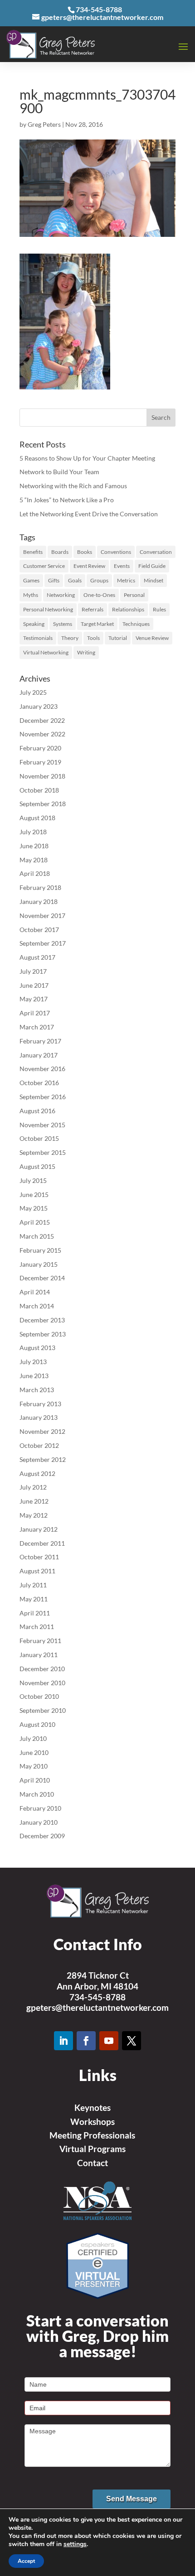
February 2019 (40, 762)
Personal (134, 595)
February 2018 (40, 887)
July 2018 (33, 832)
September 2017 (43, 943)
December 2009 (42, 1836)
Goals (75, 580)
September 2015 (43, 1152)
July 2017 (33, 971)
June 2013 (34, 1376)
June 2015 (34, 1194)
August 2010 (37, 1724)
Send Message (132, 2499)
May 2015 (34, 1208)
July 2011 (33, 1585)
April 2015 (35, 1222)
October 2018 (39, 790)
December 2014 (42, 1278)
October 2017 (39, 930)
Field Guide (152, 566)
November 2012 (42, 1431)
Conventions (116, 552)
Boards (60, 552)
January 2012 (39, 1529)
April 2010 (35, 1780)
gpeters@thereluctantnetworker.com (97, 2007)
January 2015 (39, 1264)
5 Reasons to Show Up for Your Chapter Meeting (87, 458)
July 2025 (33, 692)
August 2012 (37, 1473)
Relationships (128, 609)
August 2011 (37, 1571)
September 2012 (43, 1459)
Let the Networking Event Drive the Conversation (89, 514)
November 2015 (42, 1125)
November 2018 (42, 776)
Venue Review (152, 638)
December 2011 (42, 1543)
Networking (61, 595)
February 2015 (40, 1250)
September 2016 (43, 1097)
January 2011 (39, 1655)
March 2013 (37, 1390)
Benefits (33, 552)
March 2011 (37, 1627)
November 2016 (42, 1069)
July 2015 (33, 1180)
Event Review (89, 566)
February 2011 (40, 1641)
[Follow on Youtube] (109, 2041)
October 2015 (39, 1138)
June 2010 (34, 1752)
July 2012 (33, 1487)
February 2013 (40, 1404)
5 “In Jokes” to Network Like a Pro (67, 500)
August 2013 (37, 1348)
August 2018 (37, 818)
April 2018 (35, 873)
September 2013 (43, 1334)
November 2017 (42, 916)
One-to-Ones (99, 595)
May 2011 (34, 1599)
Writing (86, 652)
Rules (159, 609)
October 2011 (39, 1557)
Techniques (136, 624)
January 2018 (39, 901)
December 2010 (42, 1669)
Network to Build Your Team (59, 472)
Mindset (154, 580)
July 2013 (33, 1362)
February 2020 (40, 748)
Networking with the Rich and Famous (73, 486)
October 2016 (39, 1083)
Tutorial (118, 638)
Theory (70, 638)
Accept (26, 2561)
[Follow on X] (132, 2041)
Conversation (156, 552)
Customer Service (44, 566)
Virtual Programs (93, 2149)
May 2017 (34, 999)
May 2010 (34, 1766)
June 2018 (34, 846)
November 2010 (42, 1683)
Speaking (34, 624)
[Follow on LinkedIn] (63, 2041)
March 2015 (37, 1236)
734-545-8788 (97, 1997)
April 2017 (35, 1013)
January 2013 (39, 1417)
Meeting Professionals (92, 2135)
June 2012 (34, 1501)
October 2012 (39, 1445)
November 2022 (42, 734)
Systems (63, 624)
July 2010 (33, 1738)
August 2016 (37, 1111)
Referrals (93, 609)
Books (85, 552)
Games (31, 580)
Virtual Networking (46, 652)
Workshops (93, 2122)
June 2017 (34, 985)
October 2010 (39, 1696)
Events (122, 566)
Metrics (126, 580)
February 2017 (40, 1041)
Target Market (97, 624)
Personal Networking (48, 609)
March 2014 (37, 1306)
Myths (31, 595)
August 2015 (37, 1166)
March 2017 (37, 1027)
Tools (93, 638)
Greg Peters (44, 124)
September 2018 (43, 804)
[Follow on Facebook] (86, 2041)
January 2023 (39, 706)
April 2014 (35, 1292)
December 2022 (42, 720)
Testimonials (38, 638)
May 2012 (34, 1515)
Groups (99, 580)
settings (75, 2544)
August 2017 (37, 957)
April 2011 (35, 1613)
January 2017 (39, 1055)
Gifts (54, 580)
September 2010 (43, 1710)
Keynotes (93, 2107)
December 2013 (42, 1320)
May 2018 (34, 860)
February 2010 (40, 1808)
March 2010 (37, 1794)
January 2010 (39, 1822)
